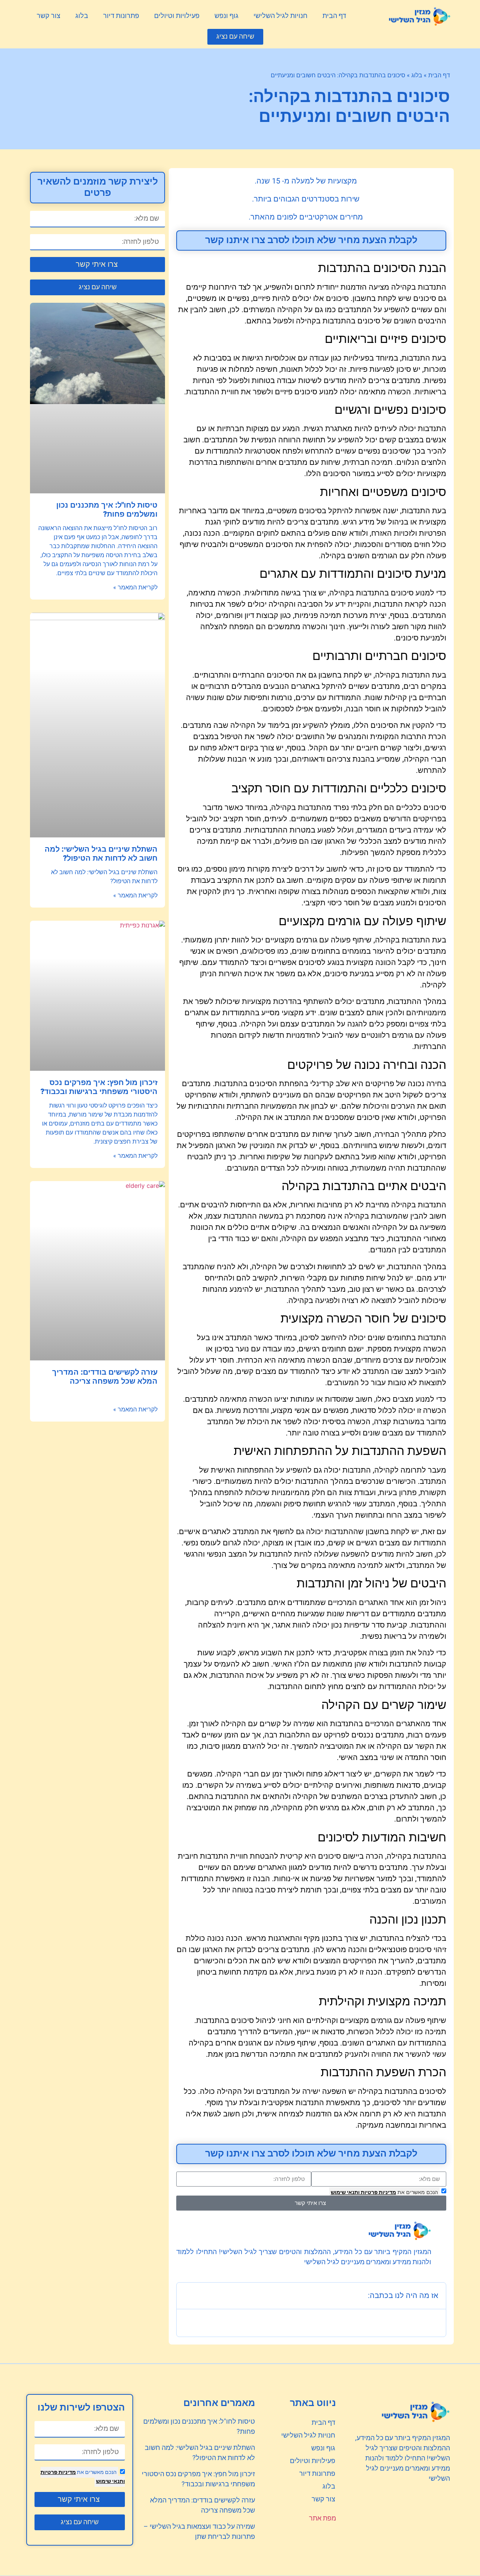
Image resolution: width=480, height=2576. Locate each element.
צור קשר (49, 16)
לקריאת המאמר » (135, 588)
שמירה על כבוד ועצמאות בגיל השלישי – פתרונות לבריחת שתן (199, 2532)
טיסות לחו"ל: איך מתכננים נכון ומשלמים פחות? (107, 510)
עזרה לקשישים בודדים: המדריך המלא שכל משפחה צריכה (105, 1377)
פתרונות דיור (121, 16)
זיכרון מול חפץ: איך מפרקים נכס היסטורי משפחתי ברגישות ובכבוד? (99, 1087)
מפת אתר (322, 2518)
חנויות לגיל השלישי (280, 16)
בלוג (82, 16)
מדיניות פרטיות (378, 2192)
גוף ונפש (226, 16)
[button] (235, 37)
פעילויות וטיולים (177, 16)
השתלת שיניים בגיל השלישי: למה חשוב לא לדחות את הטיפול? (101, 854)
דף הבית (334, 16)
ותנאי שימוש (345, 2192)
